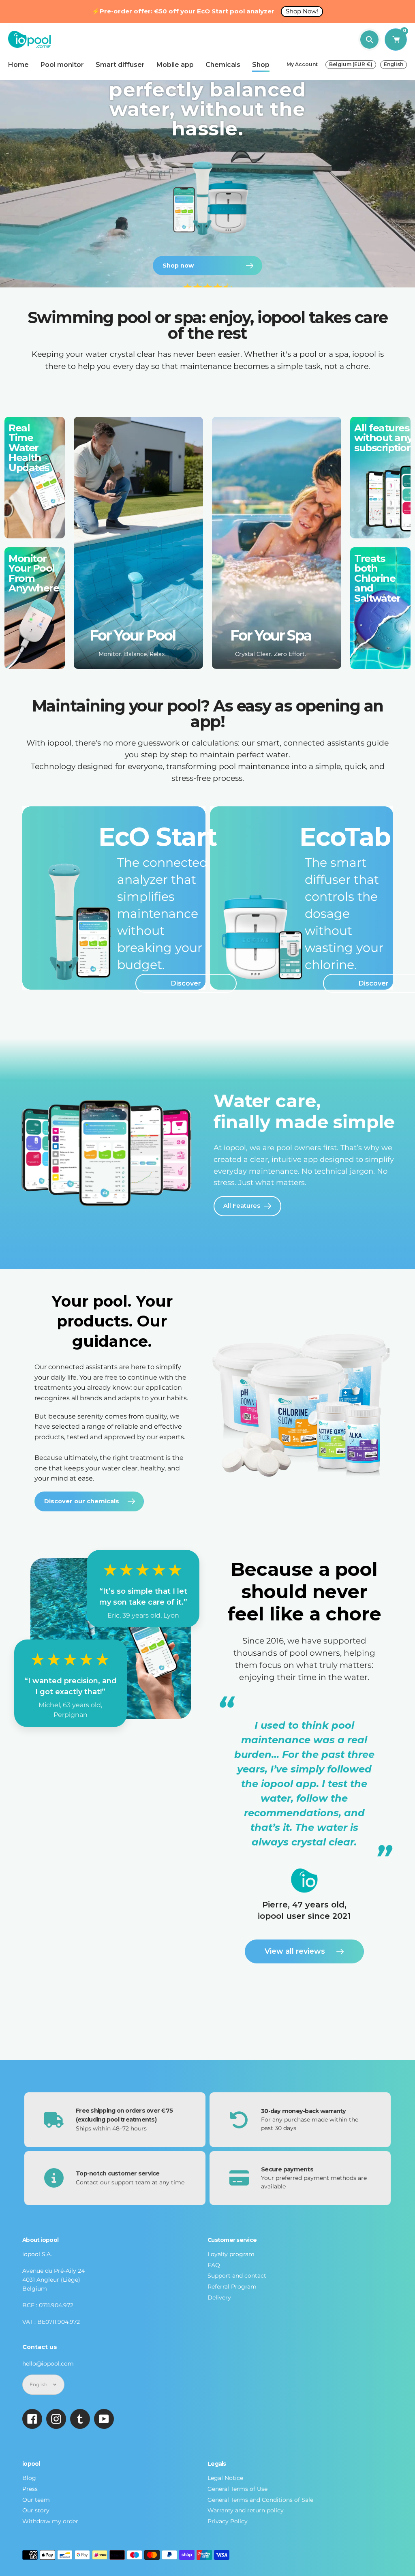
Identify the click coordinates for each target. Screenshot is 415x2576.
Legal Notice (225, 2478)
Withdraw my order (50, 2521)
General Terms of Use (237, 2489)
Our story (36, 2510)
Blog (29, 2478)
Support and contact (237, 2276)
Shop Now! (302, 11)
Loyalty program (231, 2254)
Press (30, 2489)
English (394, 64)
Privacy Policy (228, 2521)
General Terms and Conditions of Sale (260, 2500)
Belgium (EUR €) (351, 64)
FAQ (214, 2265)
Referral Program (232, 2287)
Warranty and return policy (246, 2510)
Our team (36, 2500)
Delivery (219, 2297)
